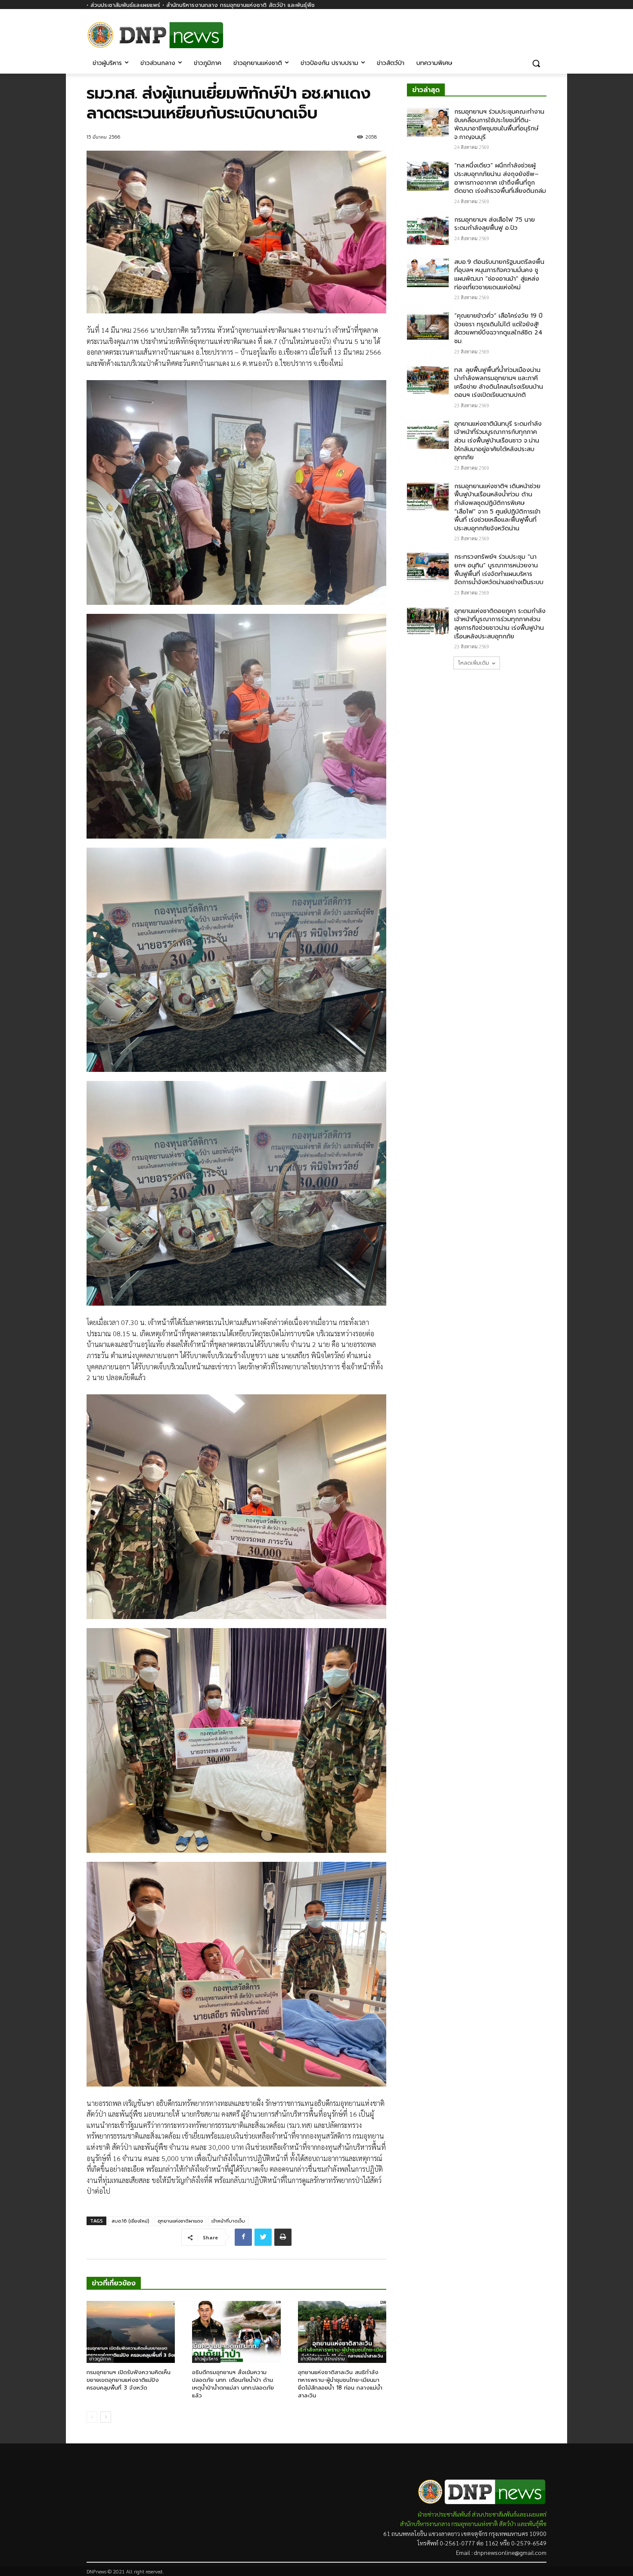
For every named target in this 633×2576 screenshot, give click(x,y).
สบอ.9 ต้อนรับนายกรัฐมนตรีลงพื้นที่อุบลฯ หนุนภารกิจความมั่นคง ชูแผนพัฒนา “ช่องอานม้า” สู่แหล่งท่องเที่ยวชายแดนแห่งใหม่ (499, 275)
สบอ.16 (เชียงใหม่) (130, 2221)
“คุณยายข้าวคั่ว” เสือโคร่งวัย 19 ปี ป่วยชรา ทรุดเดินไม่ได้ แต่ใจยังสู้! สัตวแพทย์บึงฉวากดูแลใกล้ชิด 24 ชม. (498, 328)
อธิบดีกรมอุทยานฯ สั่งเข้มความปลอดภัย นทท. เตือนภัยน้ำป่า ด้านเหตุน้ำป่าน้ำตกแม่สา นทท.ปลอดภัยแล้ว (233, 2384)
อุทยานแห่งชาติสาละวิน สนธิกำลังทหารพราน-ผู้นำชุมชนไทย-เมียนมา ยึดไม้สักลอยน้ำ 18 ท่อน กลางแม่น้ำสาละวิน (340, 2384)
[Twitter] (263, 2237)
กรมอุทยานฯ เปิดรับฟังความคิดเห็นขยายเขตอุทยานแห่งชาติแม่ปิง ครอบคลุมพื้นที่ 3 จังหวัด (129, 2380)
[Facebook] (541, 29)
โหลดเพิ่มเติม (474, 663)
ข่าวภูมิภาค (100, 2359)
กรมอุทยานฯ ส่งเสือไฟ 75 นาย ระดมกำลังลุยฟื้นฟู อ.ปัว (495, 224)
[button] (536, 63)
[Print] (283, 2237)
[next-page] (106, 2417)
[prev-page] (92, 2417)
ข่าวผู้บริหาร (206, 2359)
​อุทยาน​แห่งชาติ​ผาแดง (180, 2221)
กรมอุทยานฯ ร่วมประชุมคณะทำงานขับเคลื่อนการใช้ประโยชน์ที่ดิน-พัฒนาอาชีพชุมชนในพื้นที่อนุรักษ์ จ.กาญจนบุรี (499, 124)
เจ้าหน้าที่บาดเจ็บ (228, 2221)
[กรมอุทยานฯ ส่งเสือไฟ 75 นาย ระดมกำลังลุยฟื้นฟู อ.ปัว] (428, 230)
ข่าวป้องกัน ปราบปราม (323, 2359)
